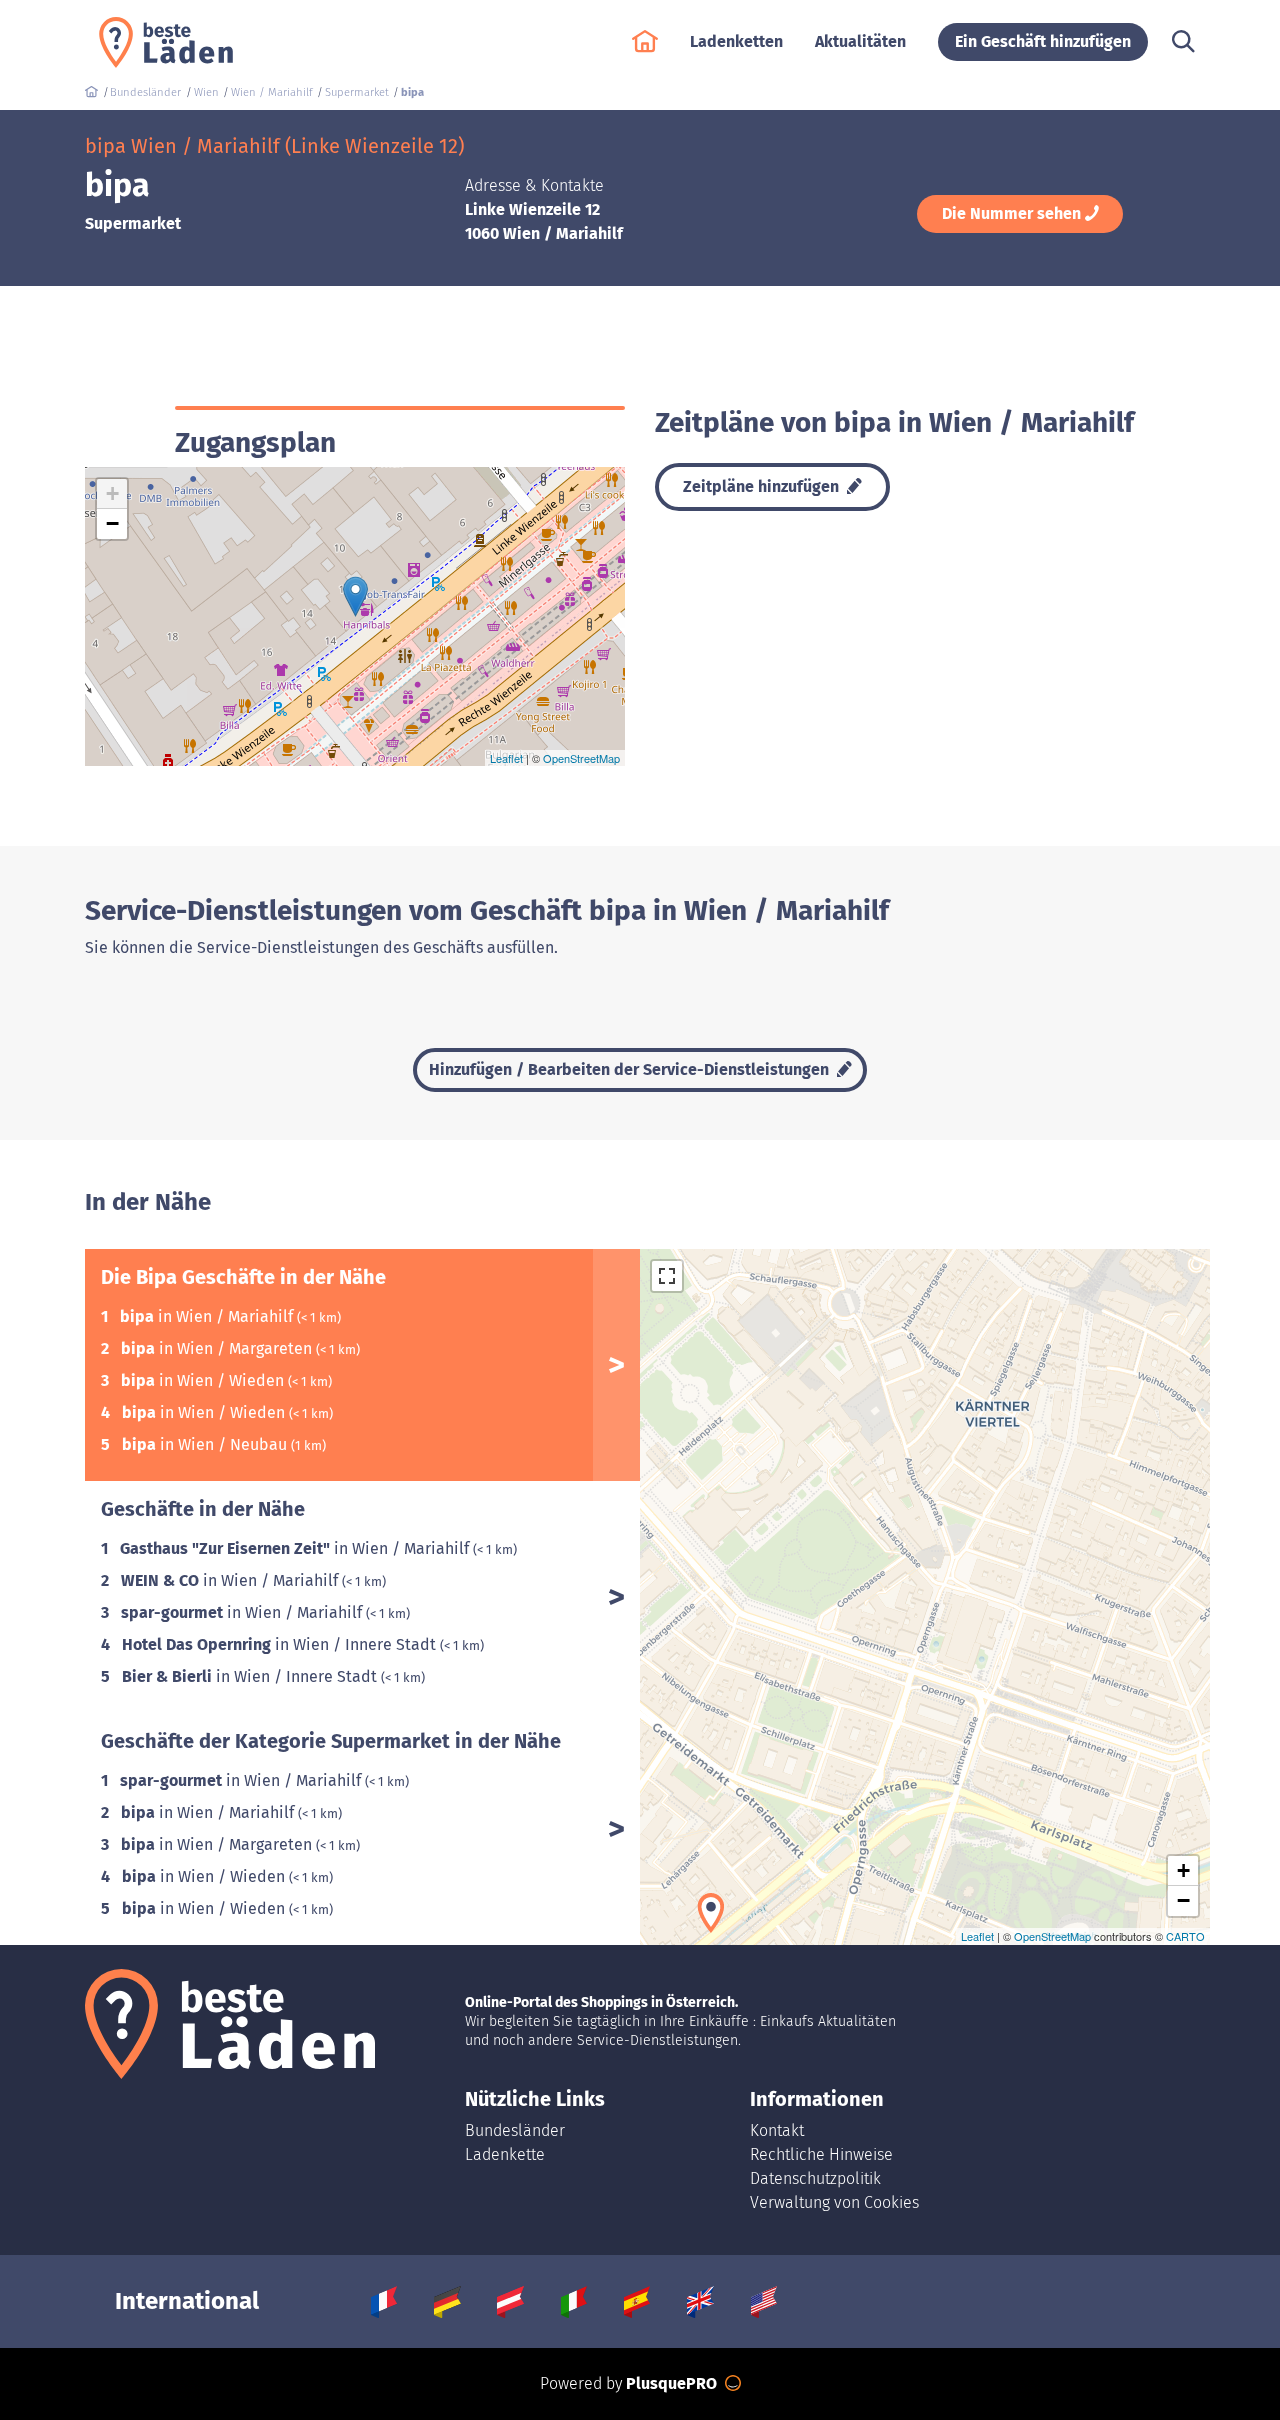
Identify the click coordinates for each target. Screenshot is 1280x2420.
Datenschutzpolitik (815, 2178)
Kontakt (777, 2130)
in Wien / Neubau (206, 1444)
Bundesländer (515, 2130)
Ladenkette (505, 2154)
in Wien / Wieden (204, 1380)
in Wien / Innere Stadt (281, 1644)
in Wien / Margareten (218, 1348)
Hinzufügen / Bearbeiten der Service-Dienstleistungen (631, 1069)
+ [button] (112, 493)
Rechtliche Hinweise (821, 2154)
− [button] (112, 523)
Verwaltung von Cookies (834, 2202)
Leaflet (506, 758)
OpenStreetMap (581, 758)
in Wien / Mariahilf (208, 1316)
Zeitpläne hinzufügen (763, 486)
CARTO (1185, 1936)
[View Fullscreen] (667, 1276)
